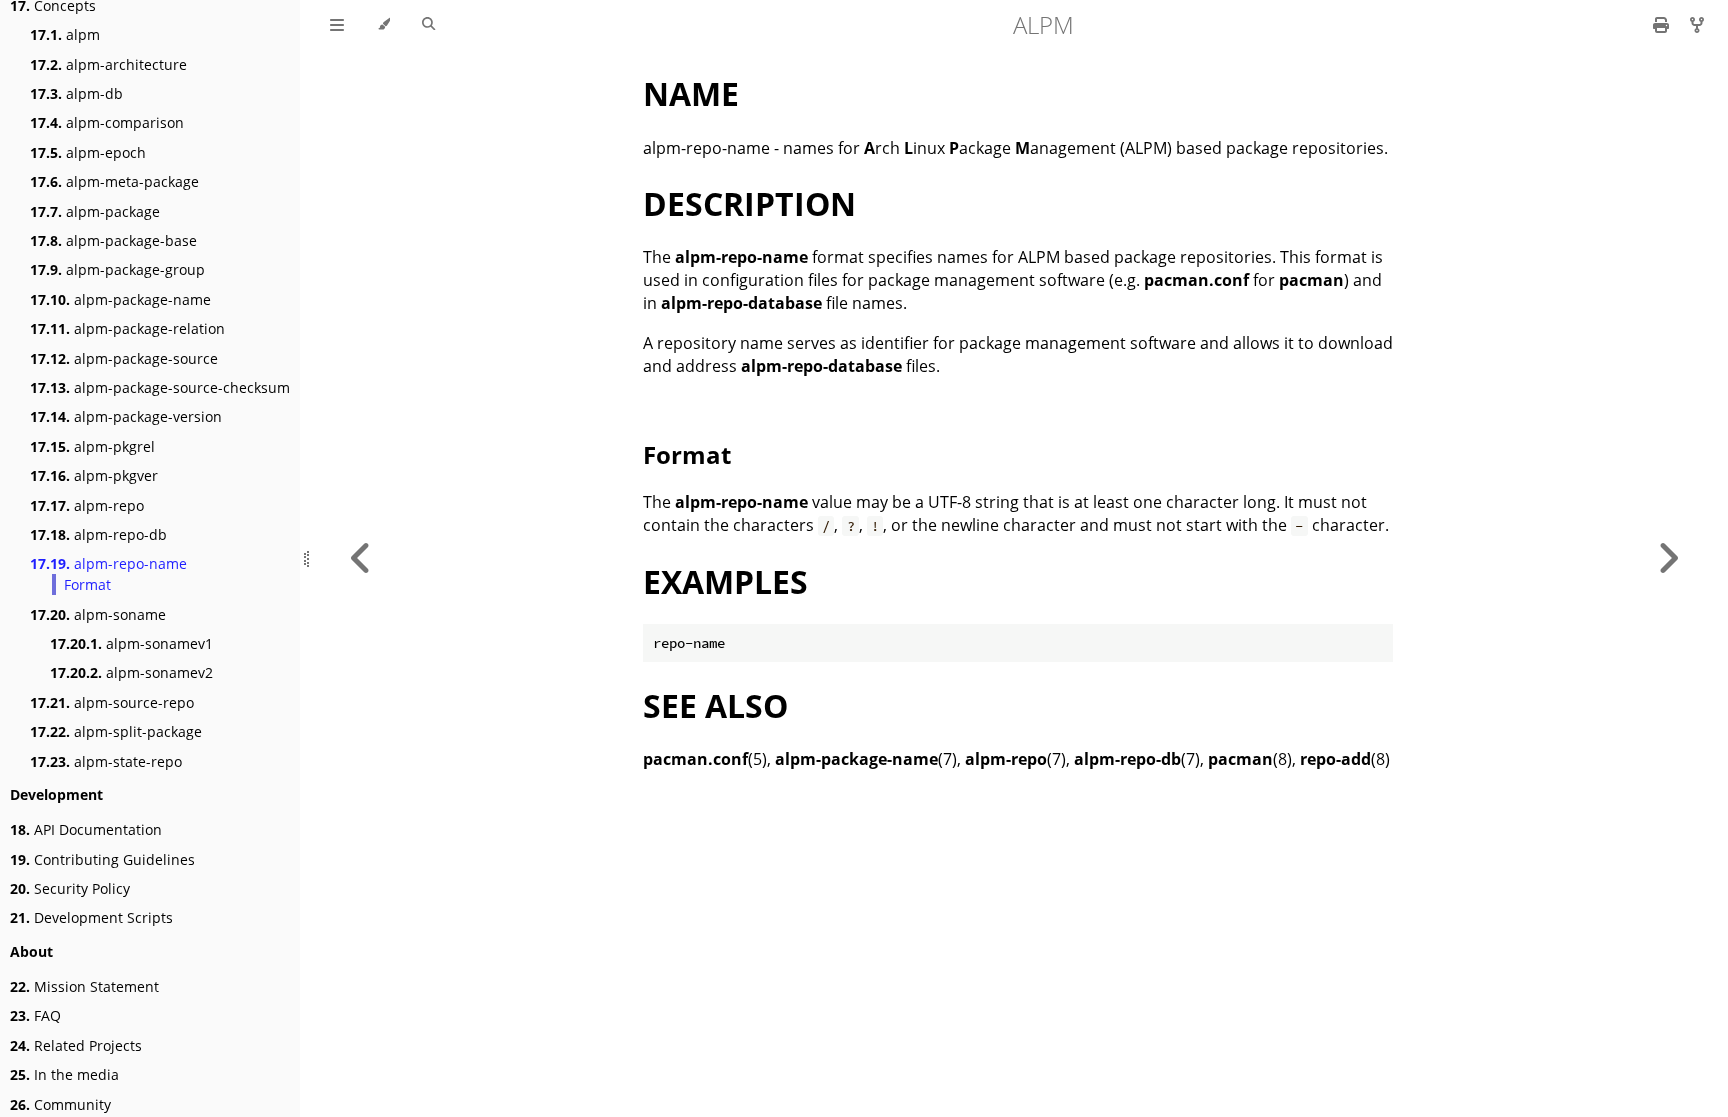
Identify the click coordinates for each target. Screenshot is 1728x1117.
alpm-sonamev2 (131, 672)
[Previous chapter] (361, 558)
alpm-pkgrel (92, 446)
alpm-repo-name (108, 563)
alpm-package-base (113, 240)
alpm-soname (98, 614)
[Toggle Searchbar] (428, 25)
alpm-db (76, 93)
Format (87, 584)
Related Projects (76, 1045)
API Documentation (86, 829)
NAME (691, 93)
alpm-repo (87, 505)
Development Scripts (91, 917)
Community (60, 1104)
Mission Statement (84, 986)
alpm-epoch (88, 152)
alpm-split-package (116, 731)
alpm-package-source (124, 358)
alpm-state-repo (106, 761)
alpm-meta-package (114, 181)
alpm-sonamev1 (131, 643)
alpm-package (95, 211)
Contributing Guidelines (102, 859)
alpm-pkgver (94, 475)
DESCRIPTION (749, 203)
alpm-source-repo (112, 702)
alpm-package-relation (127, 328)
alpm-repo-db (98, 534)
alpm (65, 34)
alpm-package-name (120, 299)
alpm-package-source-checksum (160, 387)
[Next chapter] (1668, 558)
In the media (64, 1074)
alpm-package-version (126, 416)
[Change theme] (383, 25)
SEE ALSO (715, 705)
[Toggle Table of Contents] (337, 25)
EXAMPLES (725, 581)
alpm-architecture (108, 64)
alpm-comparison (107, 122)
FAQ (35, 1015)
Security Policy (70, 888)
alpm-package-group (117, 269)
